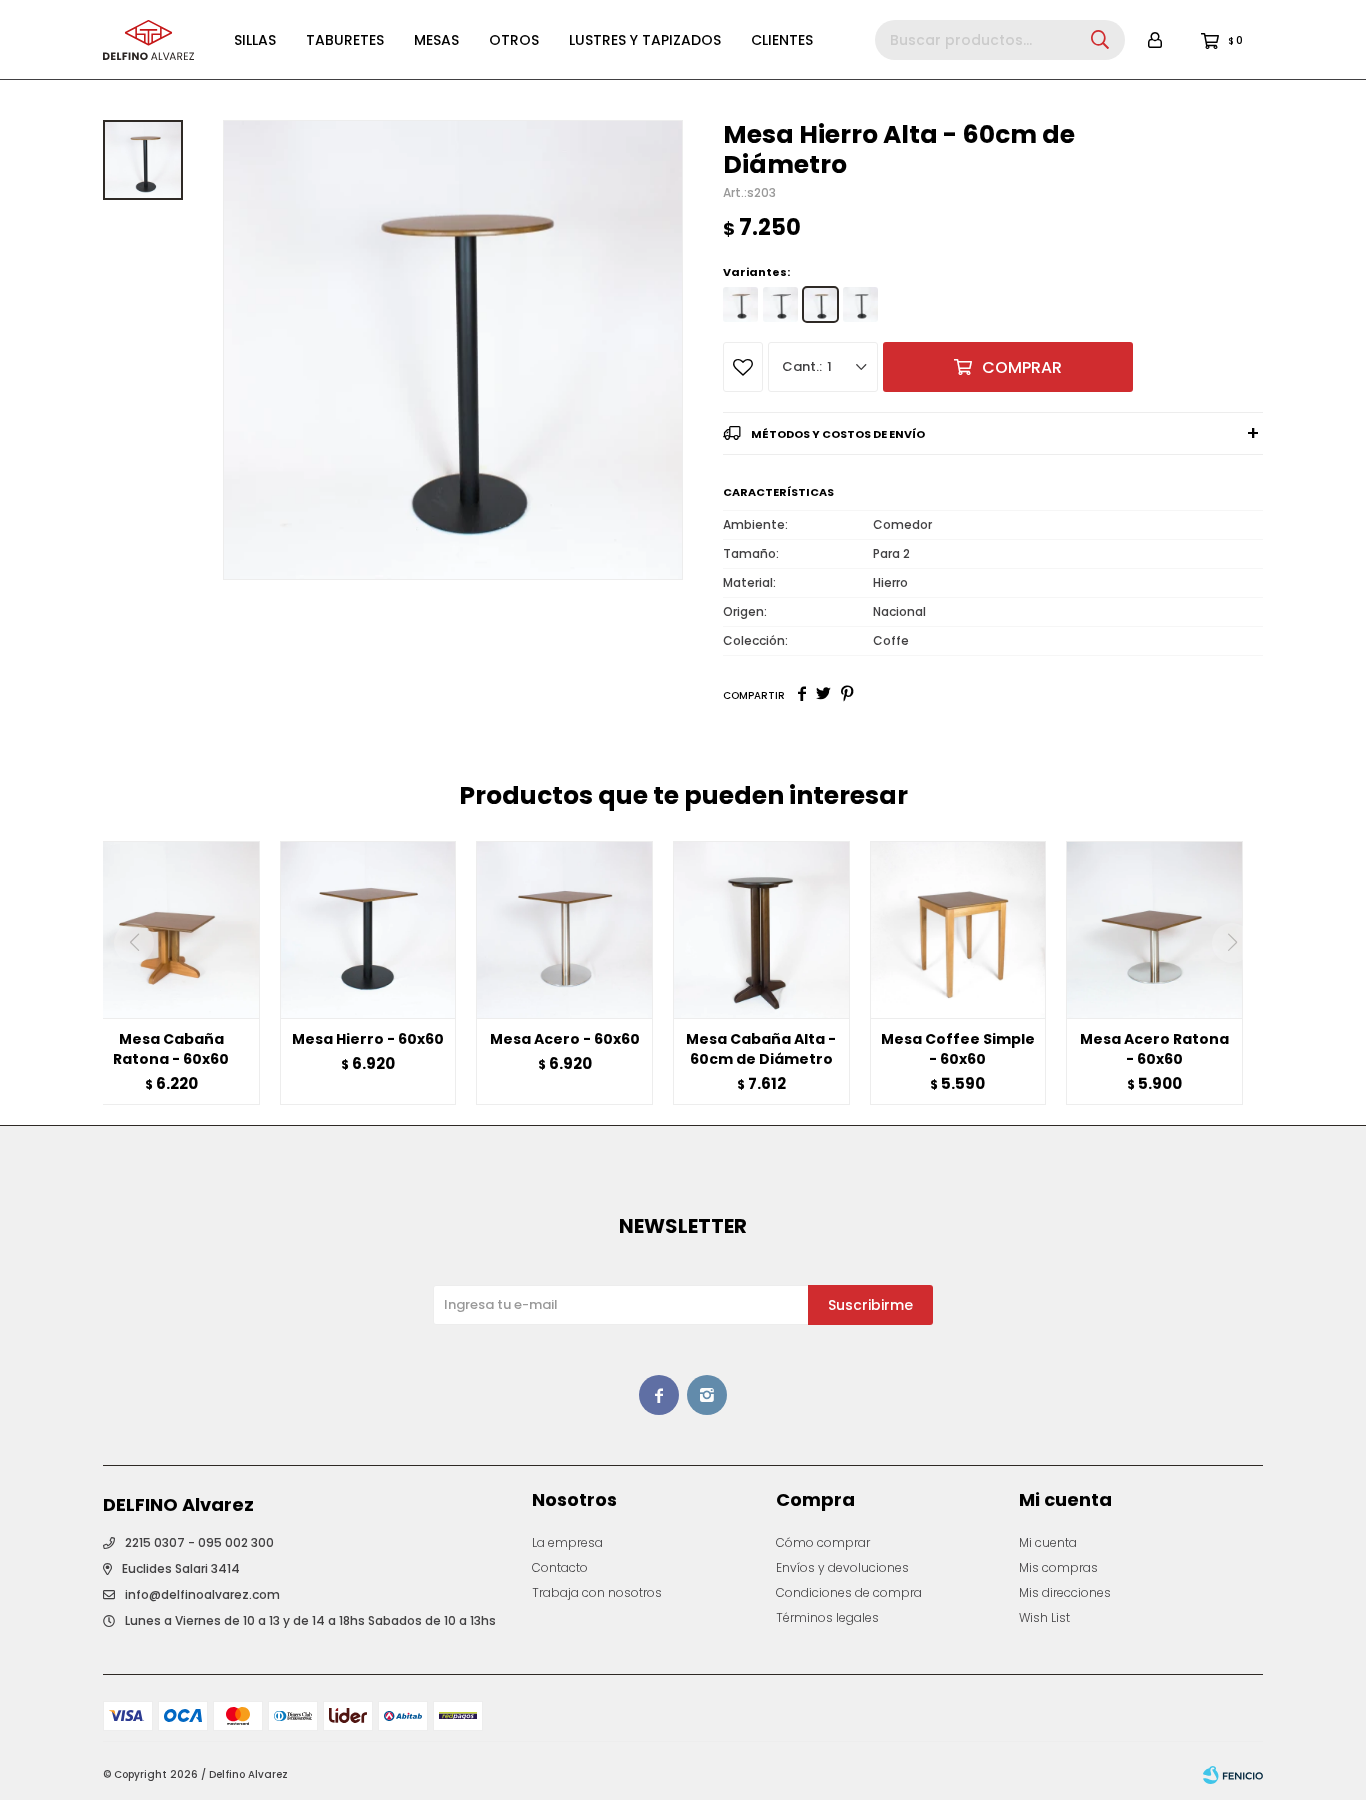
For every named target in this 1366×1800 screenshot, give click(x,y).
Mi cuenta (1048, 1542)
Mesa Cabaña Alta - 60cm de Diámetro (761, 1049)
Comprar (1022, 367)
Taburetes (345, 40)
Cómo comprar (823, 1542)
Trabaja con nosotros (597, 1592)
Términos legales (827, 1617)
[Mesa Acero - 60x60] (564, 929)
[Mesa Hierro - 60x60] (368, 929)
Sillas (255, 40)
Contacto (560, 1567)
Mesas (436, 40)
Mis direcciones (1065, 1592)
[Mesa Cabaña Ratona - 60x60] (171, 929)
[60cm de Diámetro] (820, 304)
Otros (514, 40)
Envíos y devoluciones (842, 1567)
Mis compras (1058, 1567)
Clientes (782, 40)
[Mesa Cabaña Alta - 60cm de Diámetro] (761, 929)
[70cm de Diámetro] (860, 304)
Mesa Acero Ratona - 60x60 (1154, 1049)
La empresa (567, 1542)
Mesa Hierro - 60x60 (368, 1039)
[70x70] (780, 304)
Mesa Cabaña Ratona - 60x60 (171, 1049)
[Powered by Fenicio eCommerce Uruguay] (1233, 1775)
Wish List (1044, 1617)
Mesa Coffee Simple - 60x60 (958, 1049)
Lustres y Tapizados (645, 40)
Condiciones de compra (849, 1592)
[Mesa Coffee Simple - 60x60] (958, 929)
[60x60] (740, 304)
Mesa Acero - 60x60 (565, 1039)
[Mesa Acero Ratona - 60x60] (1154, 929)
